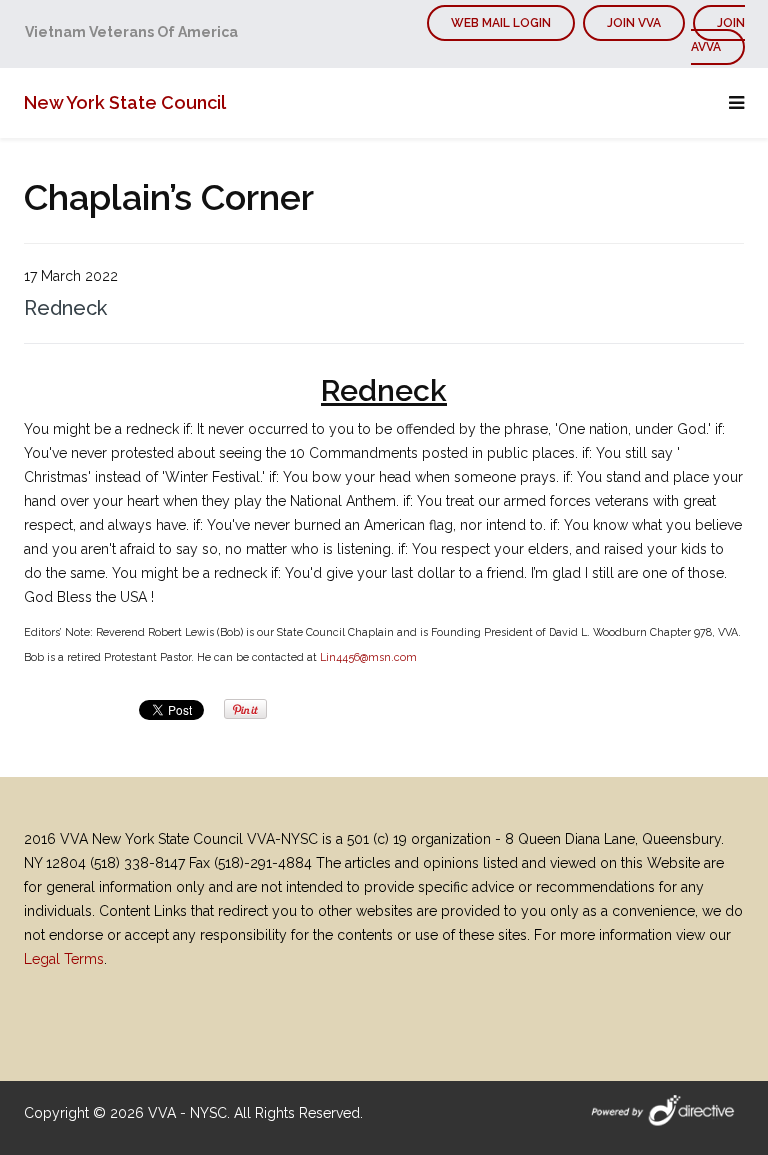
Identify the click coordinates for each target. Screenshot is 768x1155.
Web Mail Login (501, 23)
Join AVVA (718, 35)
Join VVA (634, 23)
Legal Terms (64, 959)
